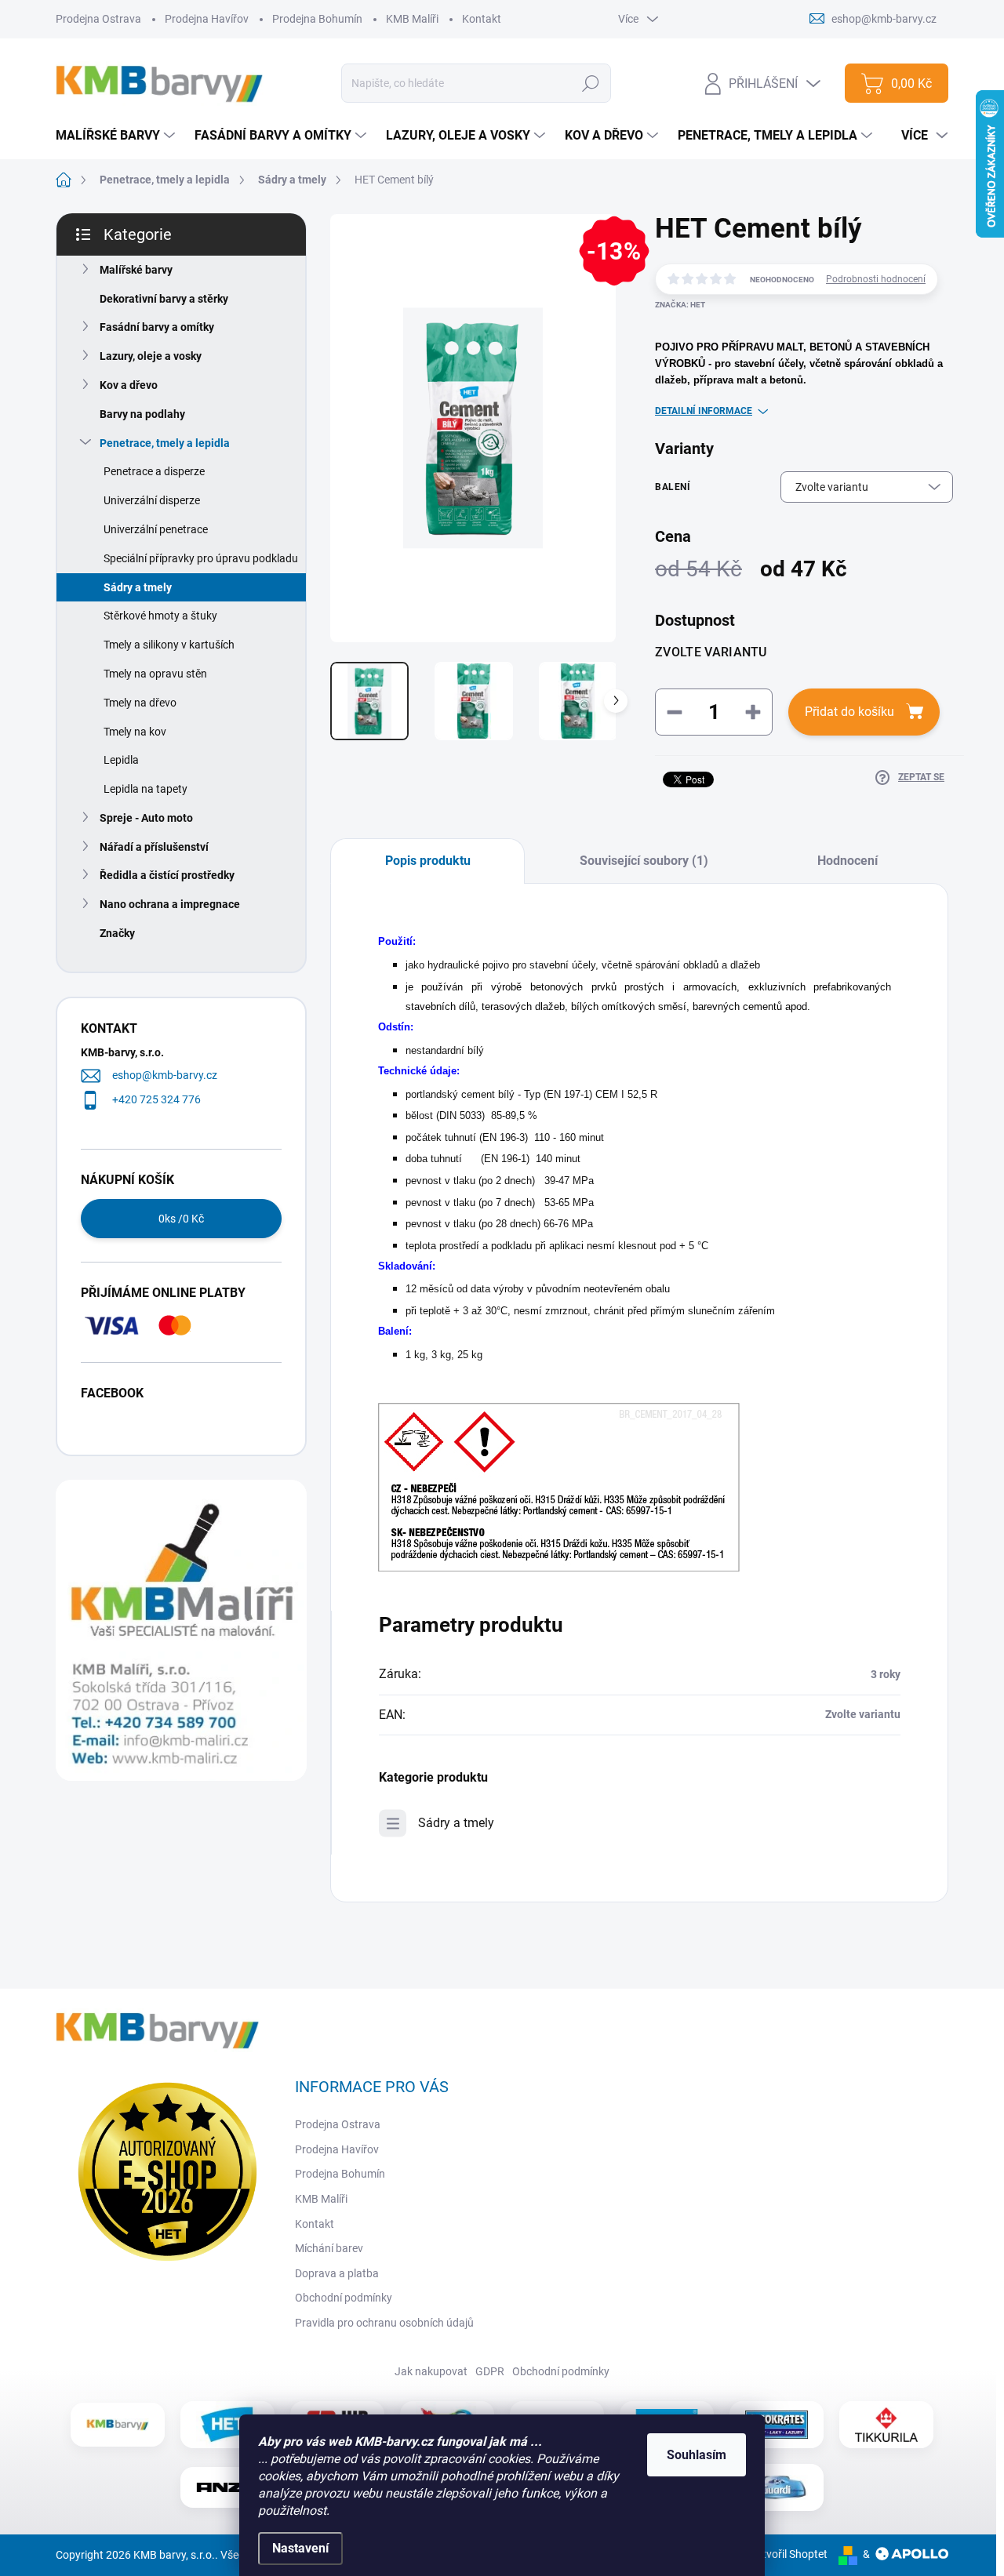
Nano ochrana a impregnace (170, 904)
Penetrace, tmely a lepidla (165, 443)
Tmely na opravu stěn (155, 674)
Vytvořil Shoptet (789, 2554)
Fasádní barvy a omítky (157, 327)
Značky (117, 933)
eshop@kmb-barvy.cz (165, 1075)
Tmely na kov (135, 732)
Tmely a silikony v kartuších (169, 645)
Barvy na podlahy (142, 414)
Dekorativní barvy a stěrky (164, 299)
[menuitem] (117, 136)
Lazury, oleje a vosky (151, 356)
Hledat (591, 83)
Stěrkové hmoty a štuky (160, 616)
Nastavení (300, 2548)
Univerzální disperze (152, 500)
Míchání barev (329, 2248)
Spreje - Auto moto (146, 818)
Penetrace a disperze (154, 471)
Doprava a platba (337, 2273)
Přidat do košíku (849, 712)
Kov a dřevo (129, 385)
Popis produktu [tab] (428, 861)
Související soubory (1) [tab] (644, 861)
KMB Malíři (412, 19)
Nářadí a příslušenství (154, 847)
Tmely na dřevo (140, 703)
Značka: (680, 305)
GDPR (490, 2371)
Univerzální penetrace (156, 529)
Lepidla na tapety (146, 789)
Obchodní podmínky (344, 2298)
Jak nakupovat (431, 2371)
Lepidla (121, 760)
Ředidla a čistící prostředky (167, 875)
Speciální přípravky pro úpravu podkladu (201, 558)
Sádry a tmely (138, 587)
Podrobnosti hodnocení (876, 279)
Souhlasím (697, 2455)
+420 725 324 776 (156, 1099)
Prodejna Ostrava (98, 19)
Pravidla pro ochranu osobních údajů (384, 2323)
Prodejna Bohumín (317, 19)
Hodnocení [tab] (848, 861)
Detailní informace (704, 411)
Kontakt (482, 19)
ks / (181, 1219)
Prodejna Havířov (207, 19)
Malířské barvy (136, 270)
